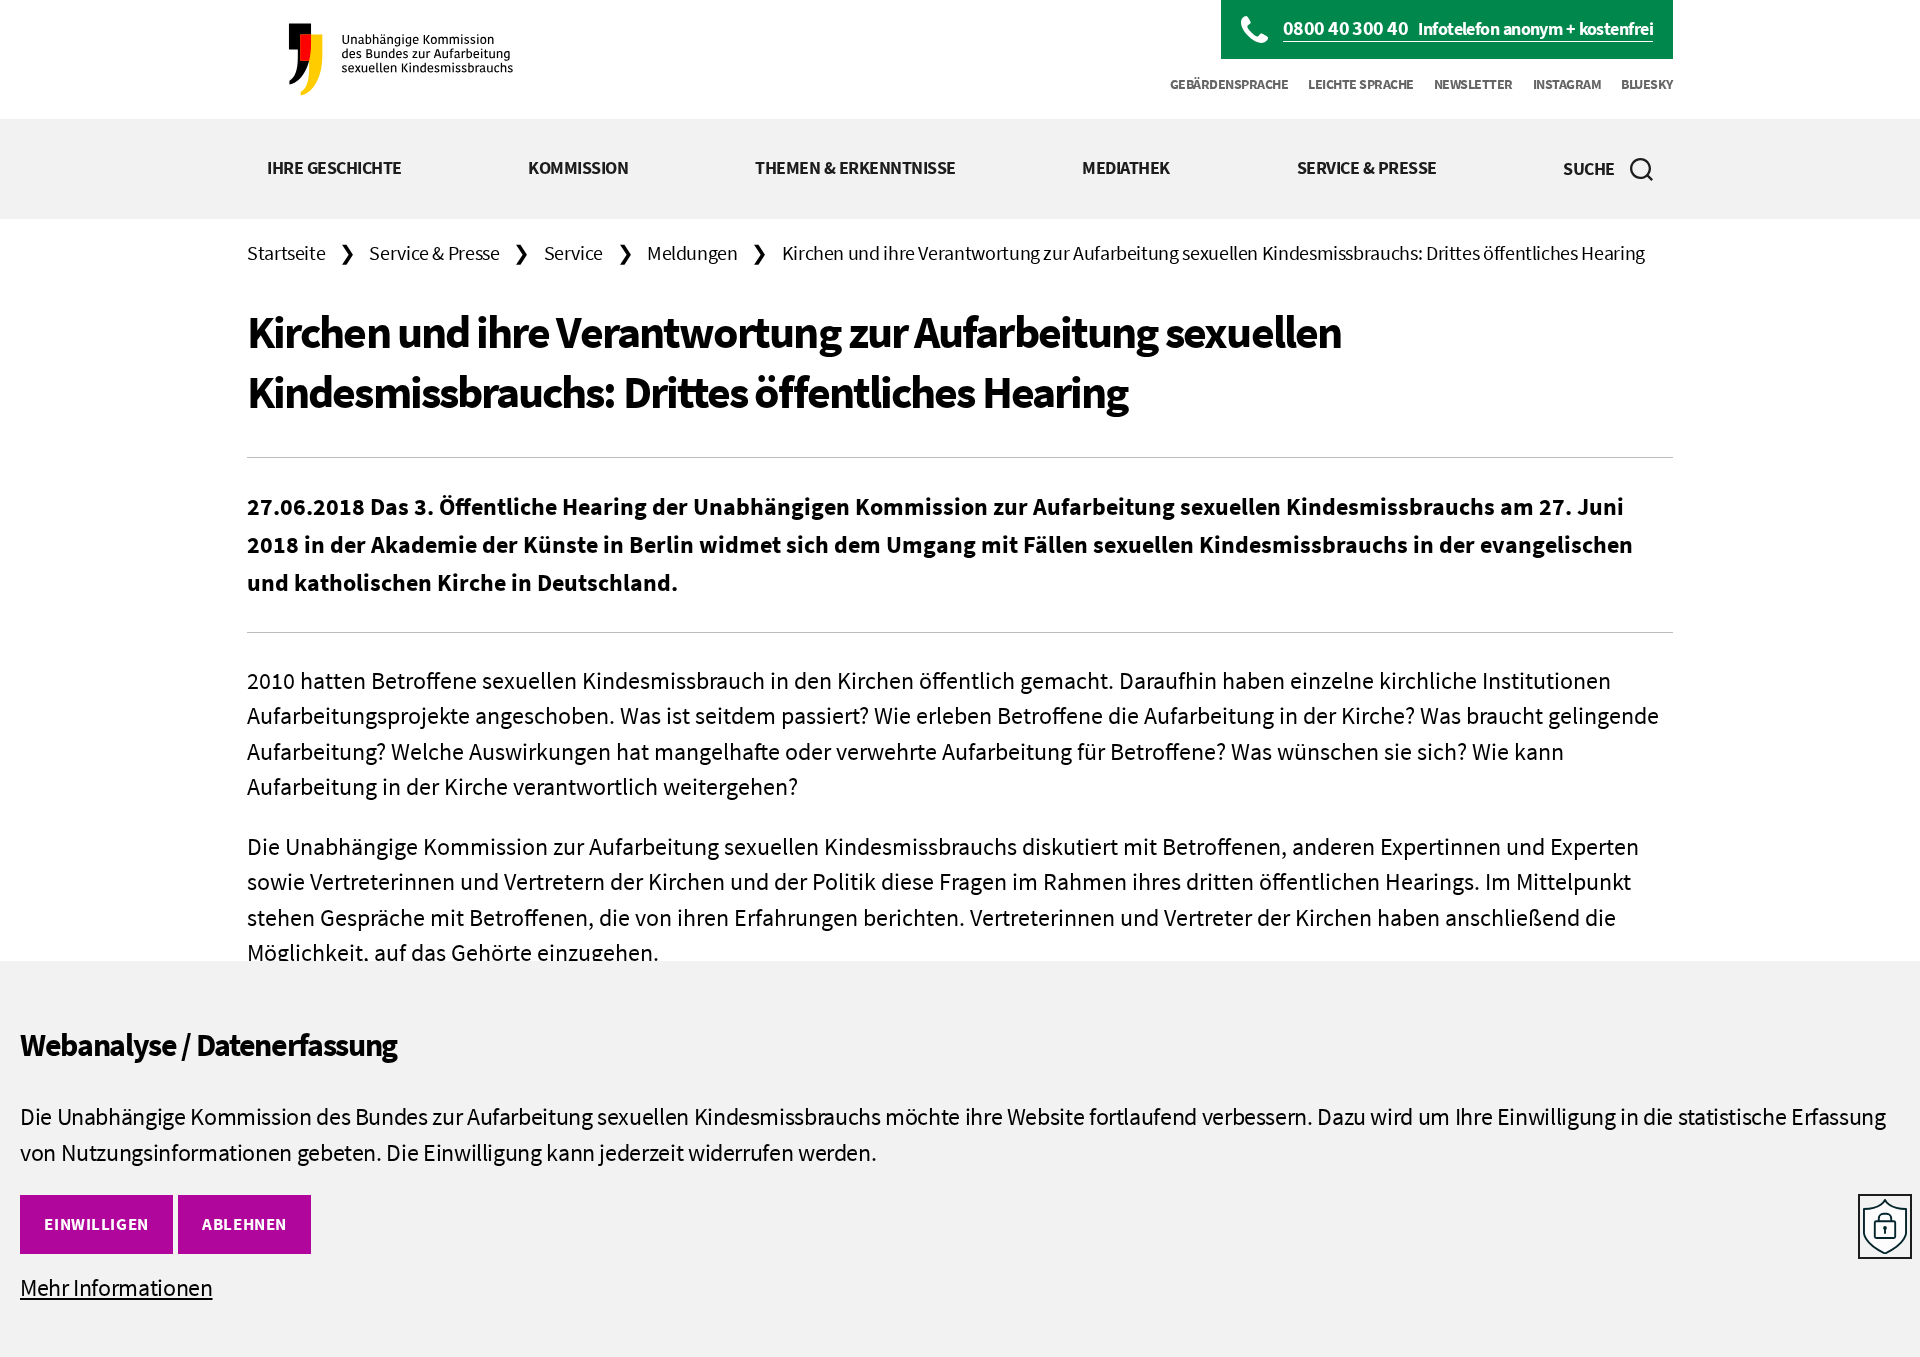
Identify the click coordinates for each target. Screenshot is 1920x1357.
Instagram (1567, 84)
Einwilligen (96, 1224)
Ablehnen (244, 1224)
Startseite (286, 252)
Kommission (578, 167)
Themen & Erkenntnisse (855, 167)
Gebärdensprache (1229, 84)
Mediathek (1126, 167)
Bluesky (1647, 84)
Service (573, 252)
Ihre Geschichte (334, 167)
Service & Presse (1367, 167)
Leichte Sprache (1361, 84)
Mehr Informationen (116, 1287)
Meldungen (692, 252)
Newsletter (1473, 84)
